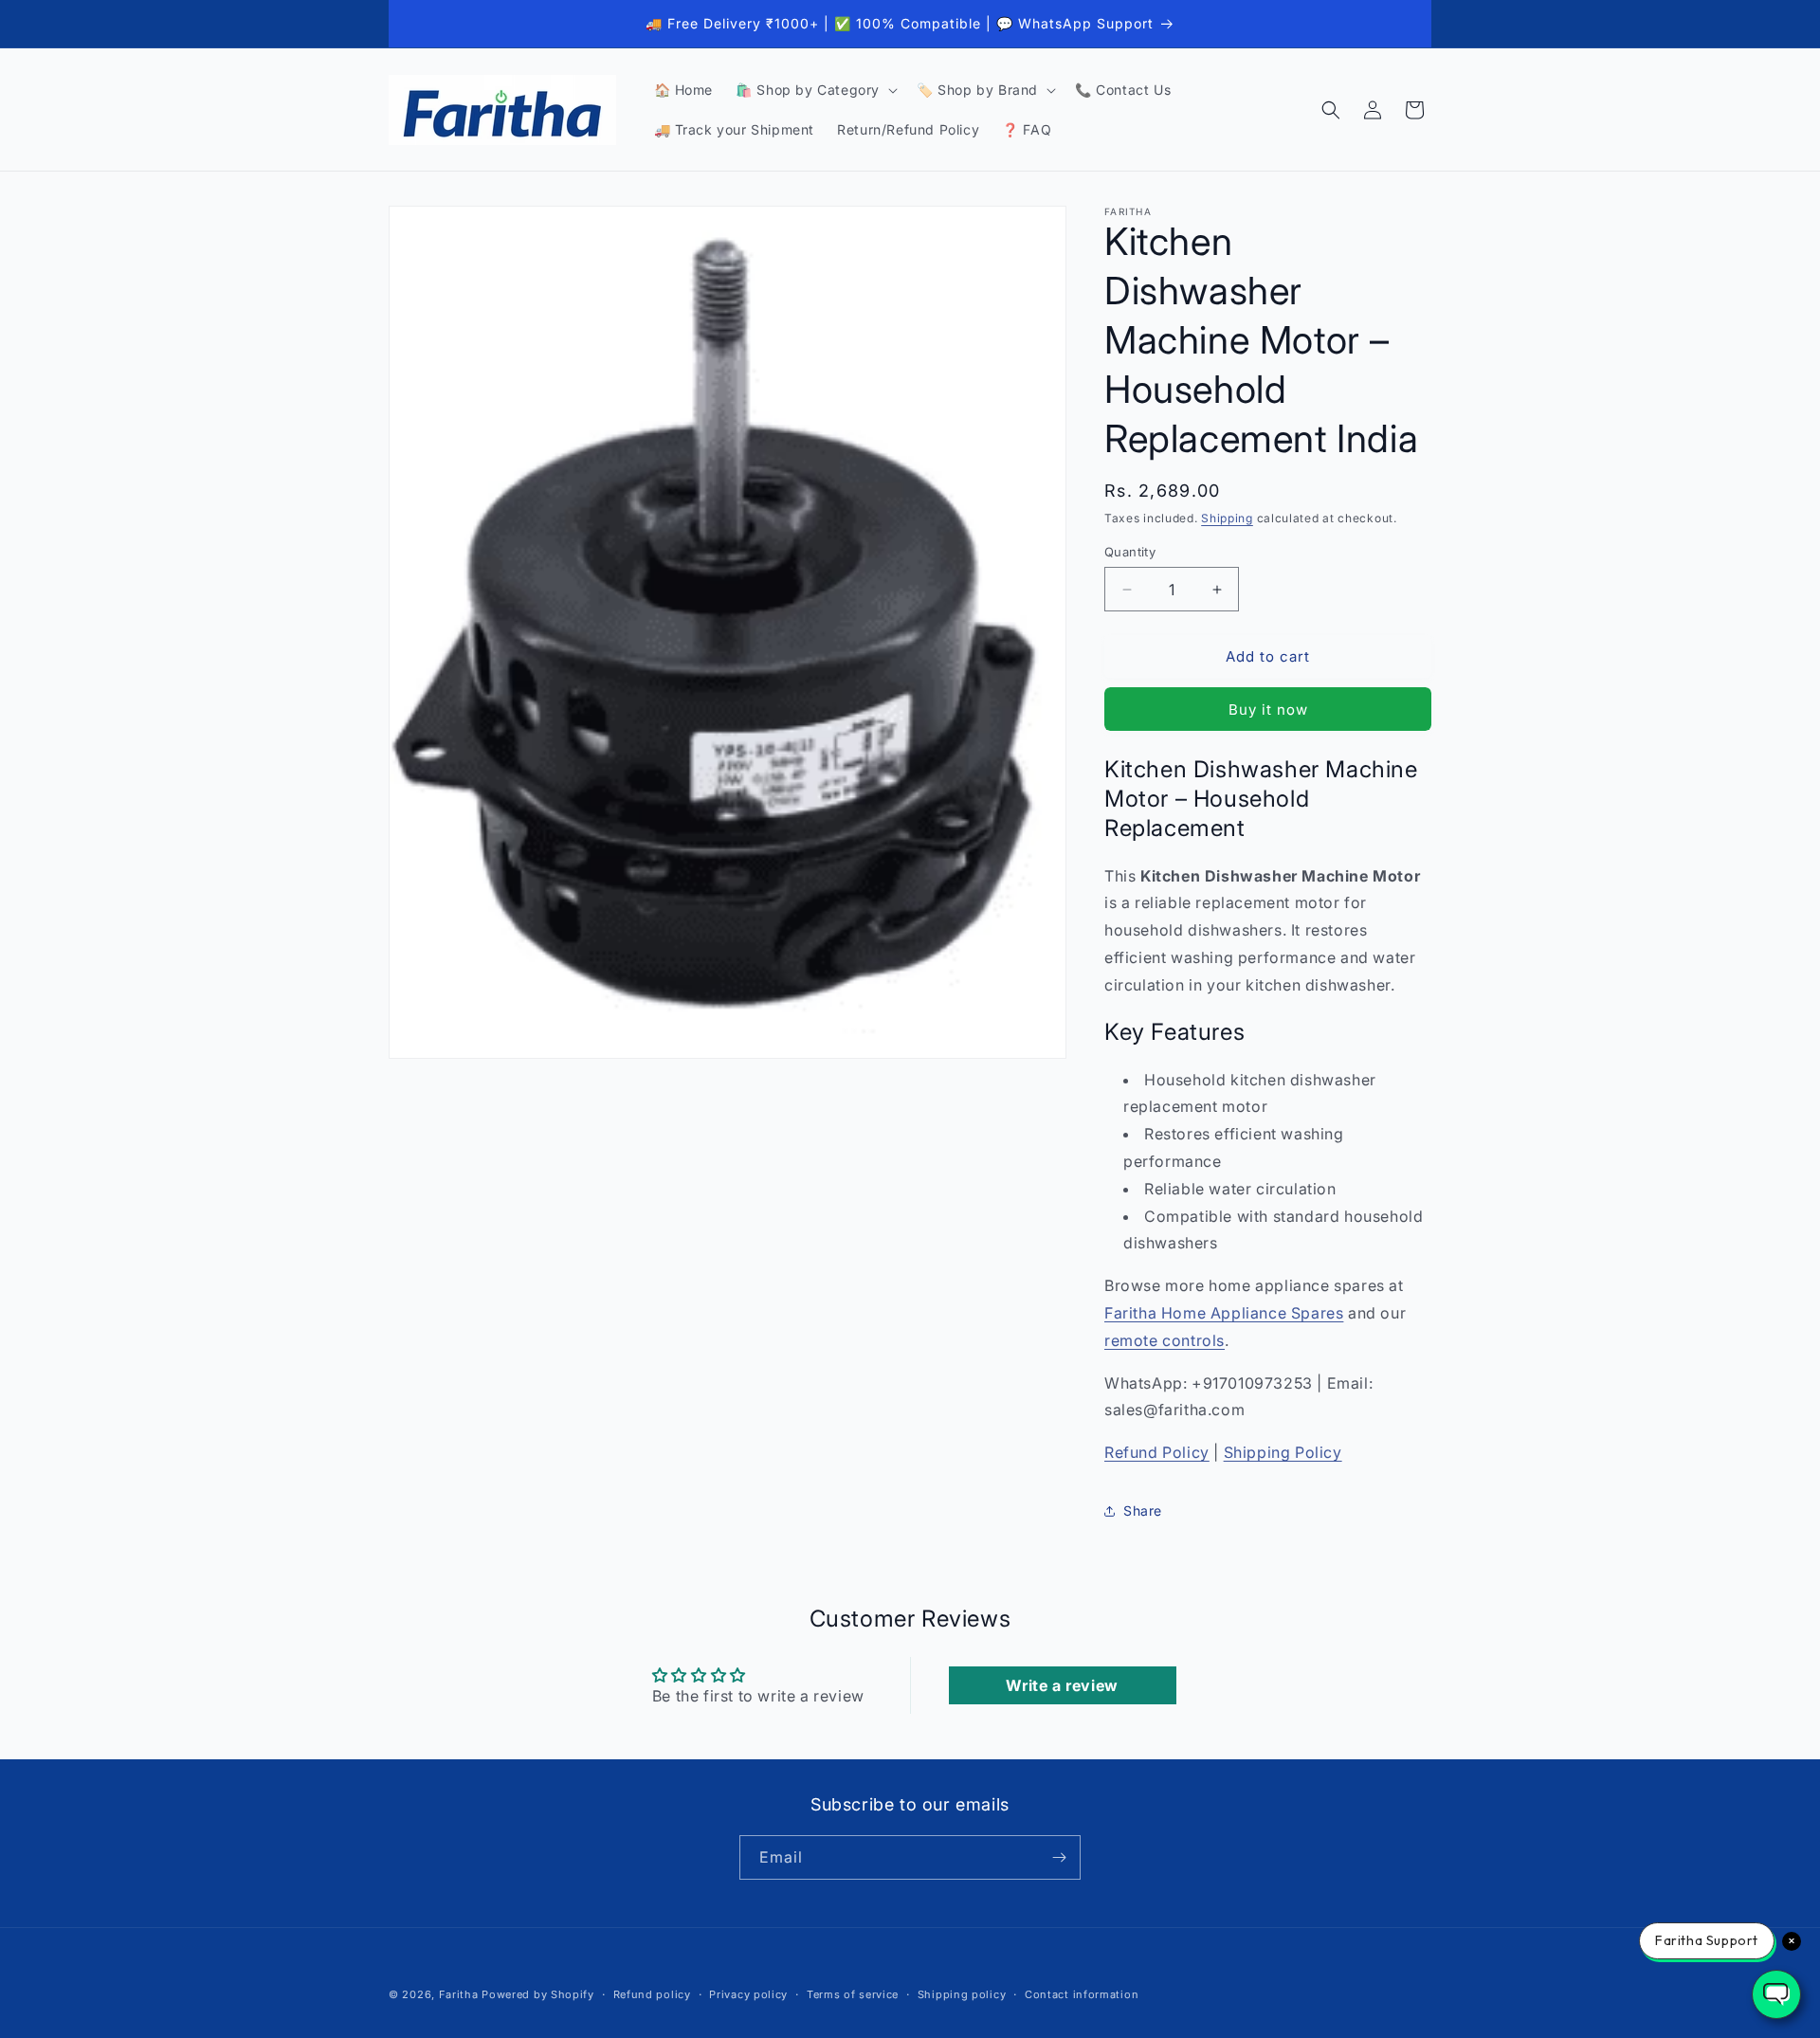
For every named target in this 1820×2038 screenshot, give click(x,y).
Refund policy (652, 1994)
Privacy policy (748, 1994)
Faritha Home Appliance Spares (1224, 1313)
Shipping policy (962, 1994)
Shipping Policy (1283, 1452)
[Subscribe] (1059, 1857)
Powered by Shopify (538, 1994)
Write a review (1062, 1685)
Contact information (1082, 1994)
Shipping (1227, 518)
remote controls (1165, 1340)
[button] (815, 90)
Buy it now (1268, 710)
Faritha (459, 1994)
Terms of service (853, 1994)
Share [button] (1143, 1510)
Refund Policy (1157, 1452)
